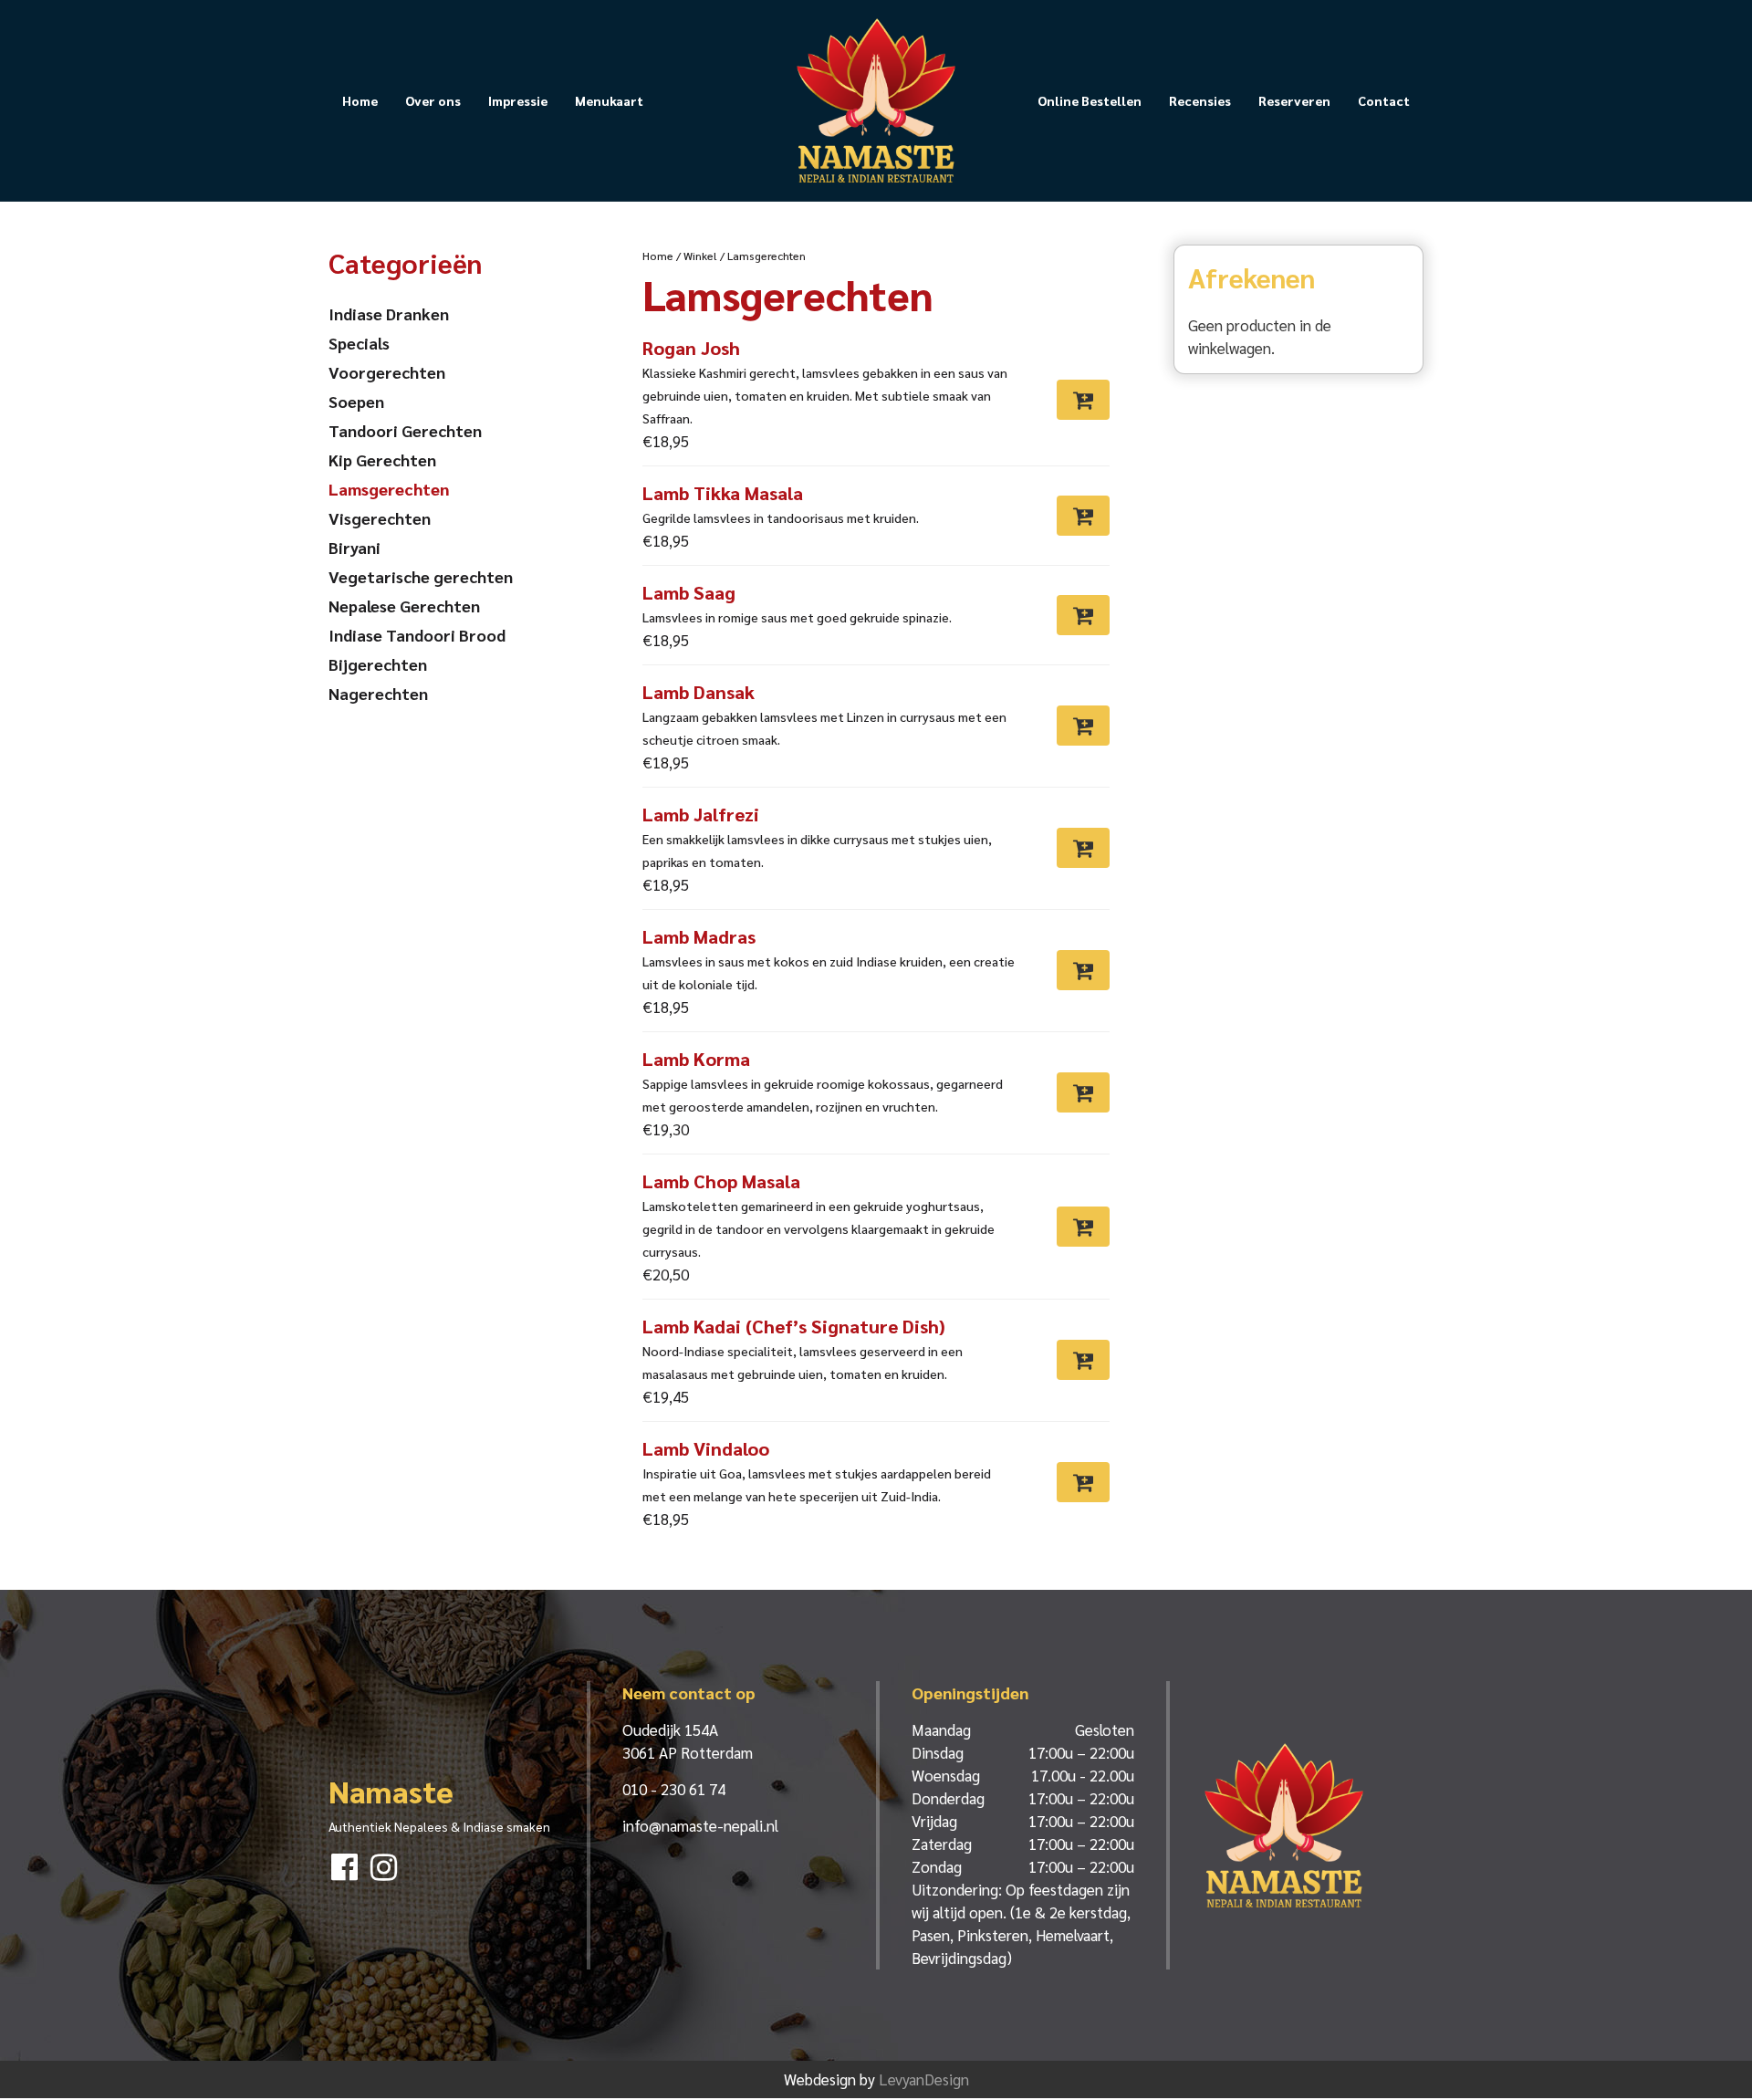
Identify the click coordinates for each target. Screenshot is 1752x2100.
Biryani (355, 547)
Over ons (433, 100)
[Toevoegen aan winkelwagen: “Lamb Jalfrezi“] (1083, 848)
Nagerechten (378, 693)
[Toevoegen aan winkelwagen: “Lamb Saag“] (1083, 615)
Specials (359, 343)
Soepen (356, 401)
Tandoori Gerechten (405, 430)
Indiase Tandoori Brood (417, 635)
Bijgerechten (378, 664)
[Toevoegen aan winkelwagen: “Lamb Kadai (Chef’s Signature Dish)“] (1083, 1360)
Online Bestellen (1090, 100)
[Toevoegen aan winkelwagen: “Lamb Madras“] (1083, 970)
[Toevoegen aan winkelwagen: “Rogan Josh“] (1083, 400)
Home (360, 100)
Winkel (700, 256)
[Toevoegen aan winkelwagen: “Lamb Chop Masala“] (1083, 1227)
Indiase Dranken (389, 313)
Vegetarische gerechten (421, 576)
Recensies (1200, 100)
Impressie (518, 100)
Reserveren (1294, 100)
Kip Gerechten (382, 460)
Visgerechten (380, 518)
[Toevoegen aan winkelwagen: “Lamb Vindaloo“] (1083, 1482)
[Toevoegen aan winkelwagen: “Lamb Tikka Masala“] (1083, 516)
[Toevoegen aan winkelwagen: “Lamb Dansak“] (1083, 726)
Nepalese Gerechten (404, 606)
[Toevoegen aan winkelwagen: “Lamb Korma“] (1083, 1092)
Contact (1384, 100)
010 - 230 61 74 (674, 1789)
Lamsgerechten (389, 489)
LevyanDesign (924, 2079)
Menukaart (609, 100)
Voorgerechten (387, 372)
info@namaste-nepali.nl (700, 1825)
